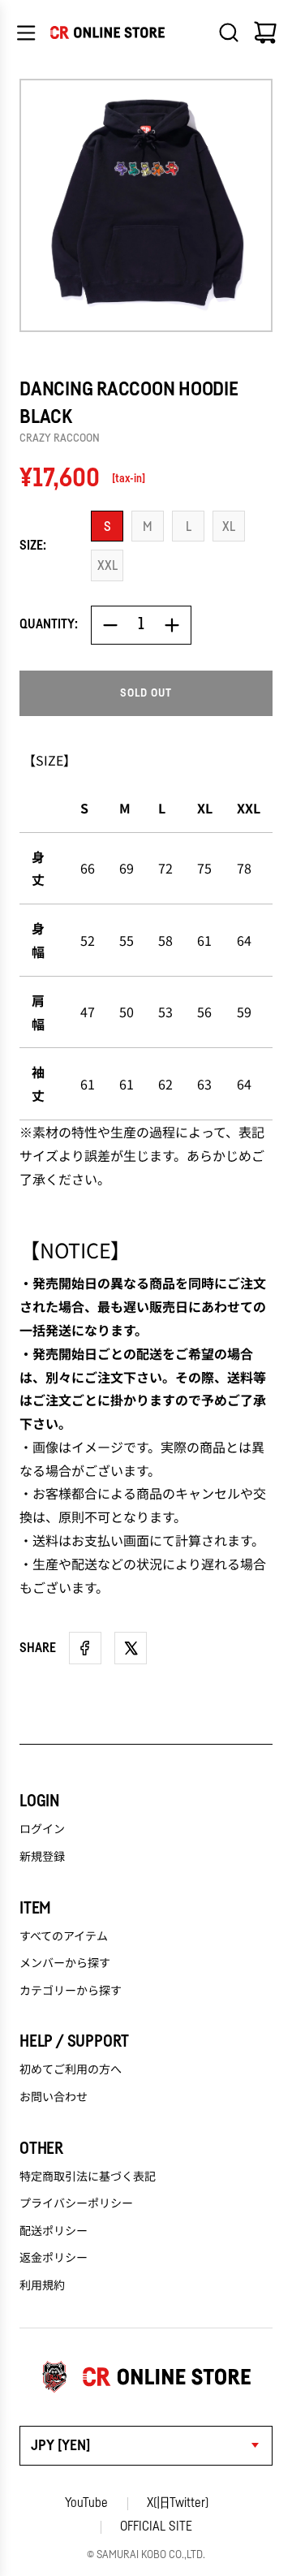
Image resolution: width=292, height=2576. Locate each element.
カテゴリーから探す (71, 1990)
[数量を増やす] (172, 625)
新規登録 (42, 1856)
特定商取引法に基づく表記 (88, 2176)
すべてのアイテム (64, 1935)
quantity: (49, 624)
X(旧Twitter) (178, 2503)
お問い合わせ (54, 2096)
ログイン (42, 1828)
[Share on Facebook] (85, 1648)
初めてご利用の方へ (71, 2069)
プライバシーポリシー (76, 2203)
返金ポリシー (54, 2257)
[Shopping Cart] (265, 32)
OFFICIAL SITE (156, 2526)
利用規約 (42, 2285)
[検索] (229, 32)
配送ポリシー (54, 2230)
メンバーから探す (65, 1962)
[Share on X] (131, 1648)
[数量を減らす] (110, 625)
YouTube (86, 2503)
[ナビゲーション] (26, 32)
